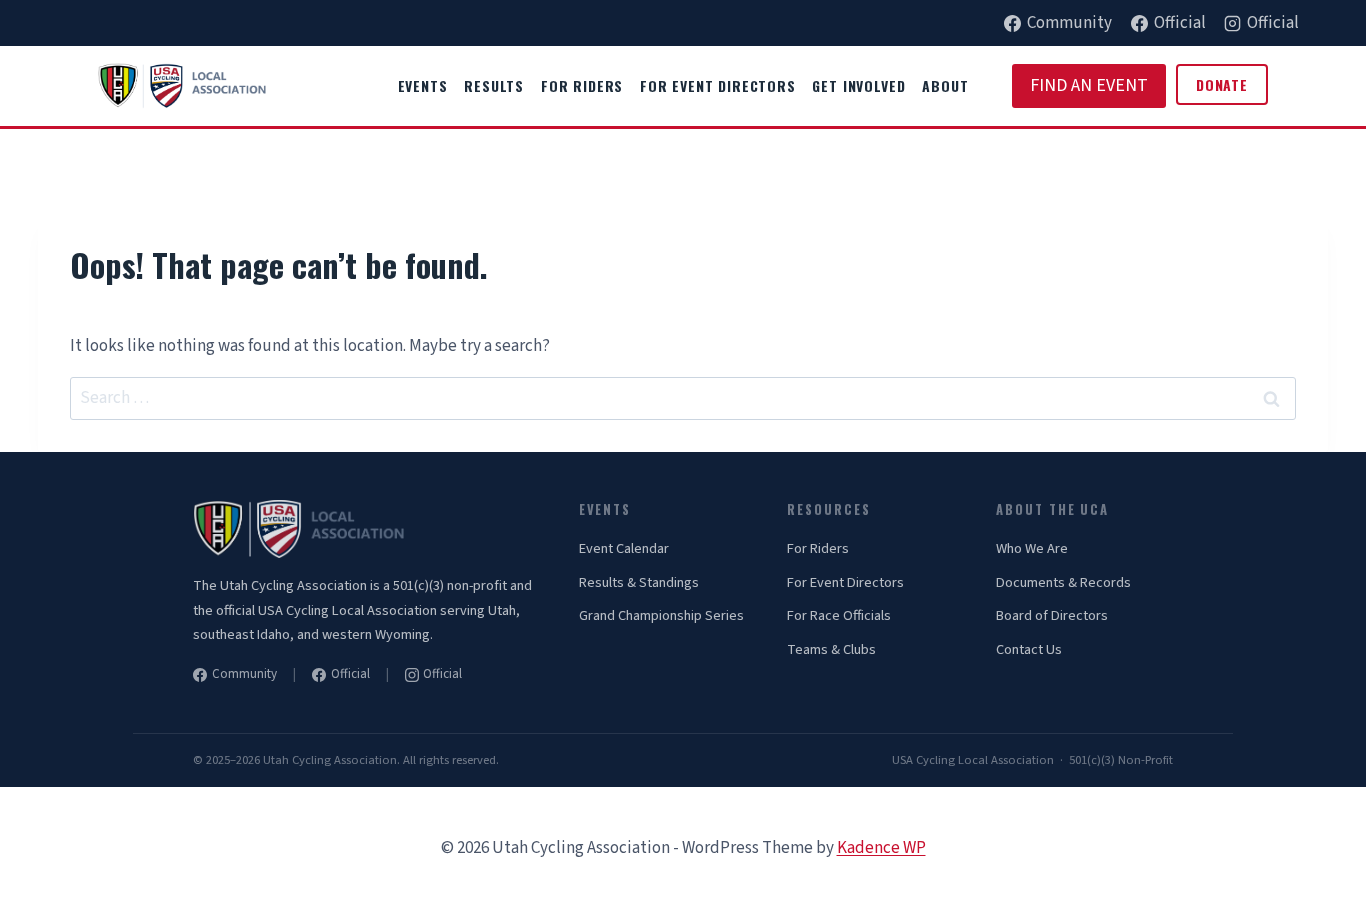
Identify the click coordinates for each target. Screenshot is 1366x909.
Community (244, 674)
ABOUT (945, 85)
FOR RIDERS (582, 85)
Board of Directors (1052, 615)
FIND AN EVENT (1089, 85)
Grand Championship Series (661, 615)
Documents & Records (1063, 582)
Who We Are (1032, 548)
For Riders (818, 548)
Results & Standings (639, 582)
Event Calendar (624, 548)
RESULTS (494, 85)
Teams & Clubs (831, 649)
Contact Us (1029, 649)
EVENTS (423, 85)
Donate (1222, 84)
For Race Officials (839, 615)
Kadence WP (881, 848)
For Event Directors (845, 582)
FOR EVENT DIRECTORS (718, 85)
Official (350, 674)
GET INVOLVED (858, 85)
